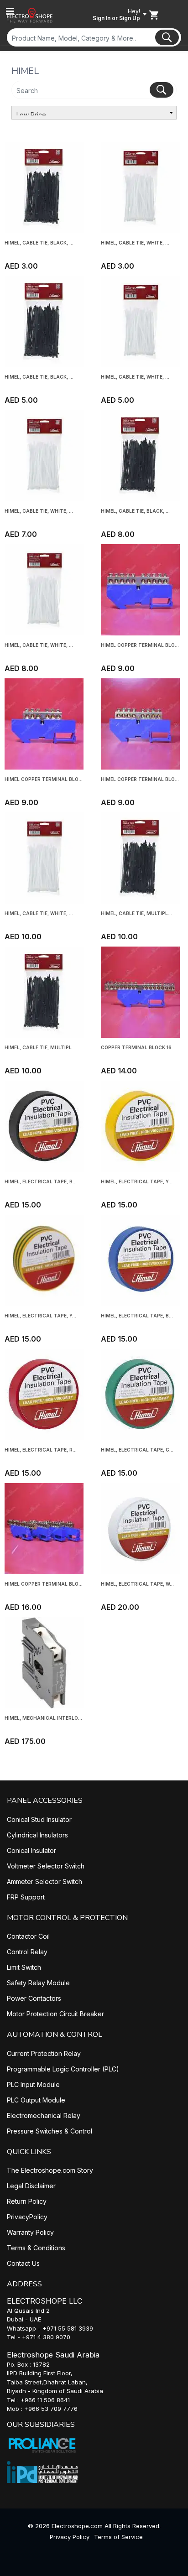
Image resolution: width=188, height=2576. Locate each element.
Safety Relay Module (38, 1983)
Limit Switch (24, 1967)
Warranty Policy (30, 2232)
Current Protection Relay (44, 2053)
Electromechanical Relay (44, 2115)
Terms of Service (118, 2537)
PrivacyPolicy (27, 2217)
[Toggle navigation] (10, 11)
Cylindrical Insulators (37, 1835)
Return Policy (27, 2201)
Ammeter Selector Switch (44, 1881)
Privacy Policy (70, 2537)
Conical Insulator (31, 1850)
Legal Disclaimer (31, 2186)
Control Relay (27, 1952)
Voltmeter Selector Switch (46, 1866)
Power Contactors (34, 1998)
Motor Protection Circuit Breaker (55, 2014)
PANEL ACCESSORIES (45, 1801)
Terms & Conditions (36, 2248)
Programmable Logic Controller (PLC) (63, 2069)
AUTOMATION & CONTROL (55, 2035)
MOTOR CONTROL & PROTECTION (67, 1918)
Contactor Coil (28, 1936)
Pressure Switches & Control (50, 2131)
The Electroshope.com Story (50, 2170)
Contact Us (23, 2263)
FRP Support (26, 1897)
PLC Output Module (36, 2100)
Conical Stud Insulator (39, 1819)
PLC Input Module (33, 2084)
